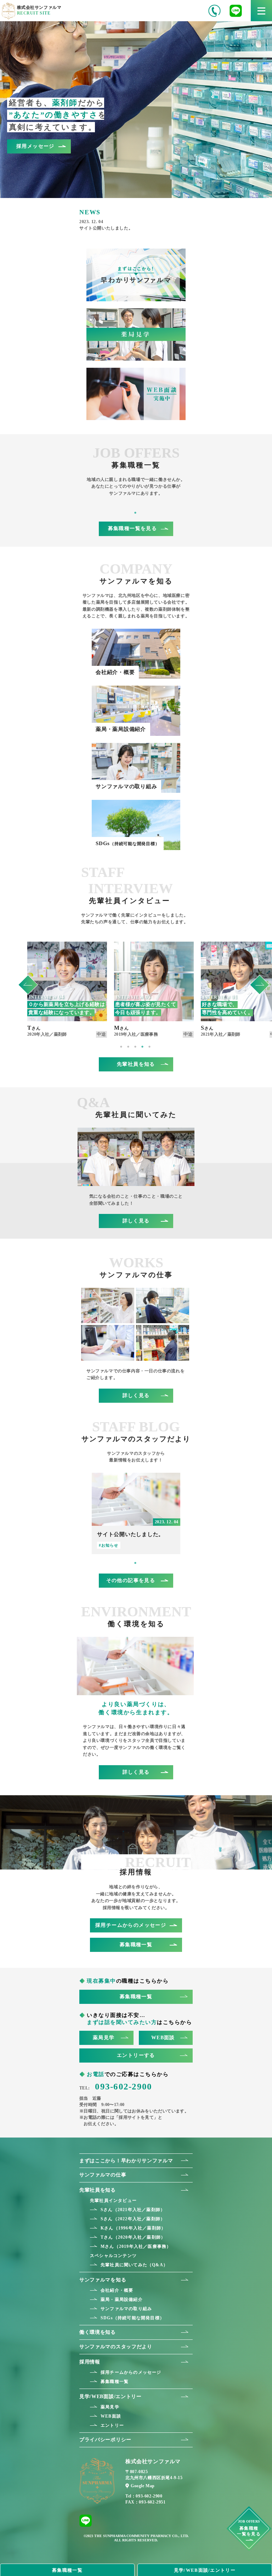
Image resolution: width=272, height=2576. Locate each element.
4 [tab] (143, 1047)
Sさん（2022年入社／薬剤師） (133, 2219)
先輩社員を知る (136, 1064)
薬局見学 (104, 2038)
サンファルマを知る (103, 2280)
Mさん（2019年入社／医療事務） (136, 2246)
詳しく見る (136, 1221)
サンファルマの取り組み (126, 2309)
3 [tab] (136, 1047)
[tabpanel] (67, 990)
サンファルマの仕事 (103, 2175)
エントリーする (136, 2055)
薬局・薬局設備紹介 (122, 2299)
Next (260, 981)
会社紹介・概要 (117, 2290)
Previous (28, 981)
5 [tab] (150, 1047)
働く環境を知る (98, 2332)
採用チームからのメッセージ (131, 1925)
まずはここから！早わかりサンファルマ (126, 2161)
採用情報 (90, 2362)
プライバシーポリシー (105, 2440)
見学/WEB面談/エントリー (110, 2397)
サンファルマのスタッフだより (116, 2347)
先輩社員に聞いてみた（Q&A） (134, 2265)
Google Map (143, 2486)
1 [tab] (136, 513)
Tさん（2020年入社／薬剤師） (133, 2237)
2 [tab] (129, 1047)
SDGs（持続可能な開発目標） (132, 2318)
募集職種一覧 (136, 1945)
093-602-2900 (116, 2086)
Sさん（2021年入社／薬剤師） (133, 2210)
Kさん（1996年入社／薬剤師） (133, 2228)
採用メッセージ (35, 146)
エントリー (112, 2425)
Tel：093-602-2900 (144, 2496)
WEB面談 (163, 2038)
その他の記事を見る (131, 1580)
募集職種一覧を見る (133, 528)
